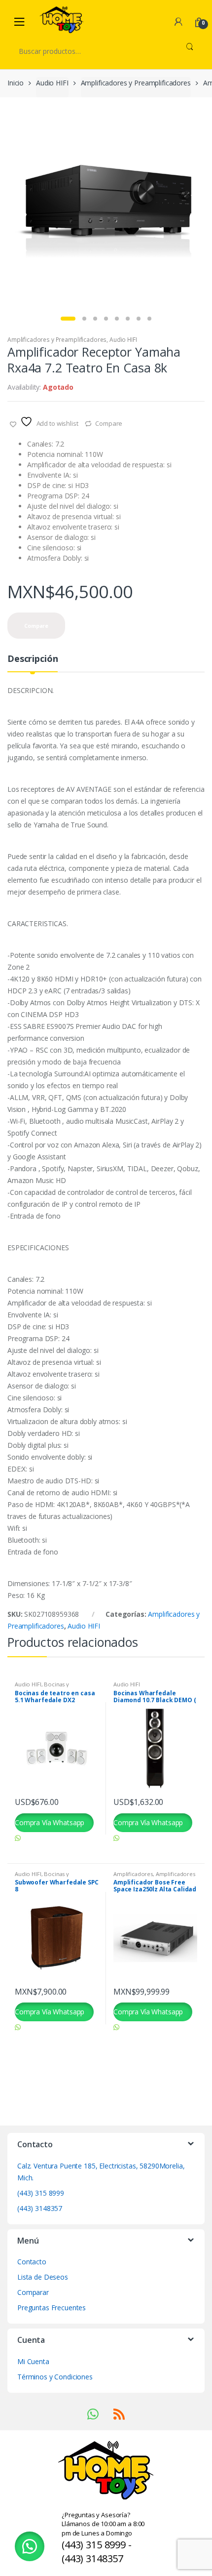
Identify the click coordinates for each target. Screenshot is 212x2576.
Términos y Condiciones (55, 2377)
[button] (30, 2546)
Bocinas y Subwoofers (42, 1687)
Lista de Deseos (43, 2277)
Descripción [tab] (33, 659)
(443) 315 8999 (41, 2193)
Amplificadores (133, 1874)
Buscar (190, 51)
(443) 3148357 (40, 2208)
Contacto (32, 2262)
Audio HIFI (52, 83)
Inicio (16, 83)
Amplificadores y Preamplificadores (136, 83)
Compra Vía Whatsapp (50, 1822)
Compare (109, 423)
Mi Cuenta (33, 2361)
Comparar (33, 2292)
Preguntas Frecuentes (52, 2308)
